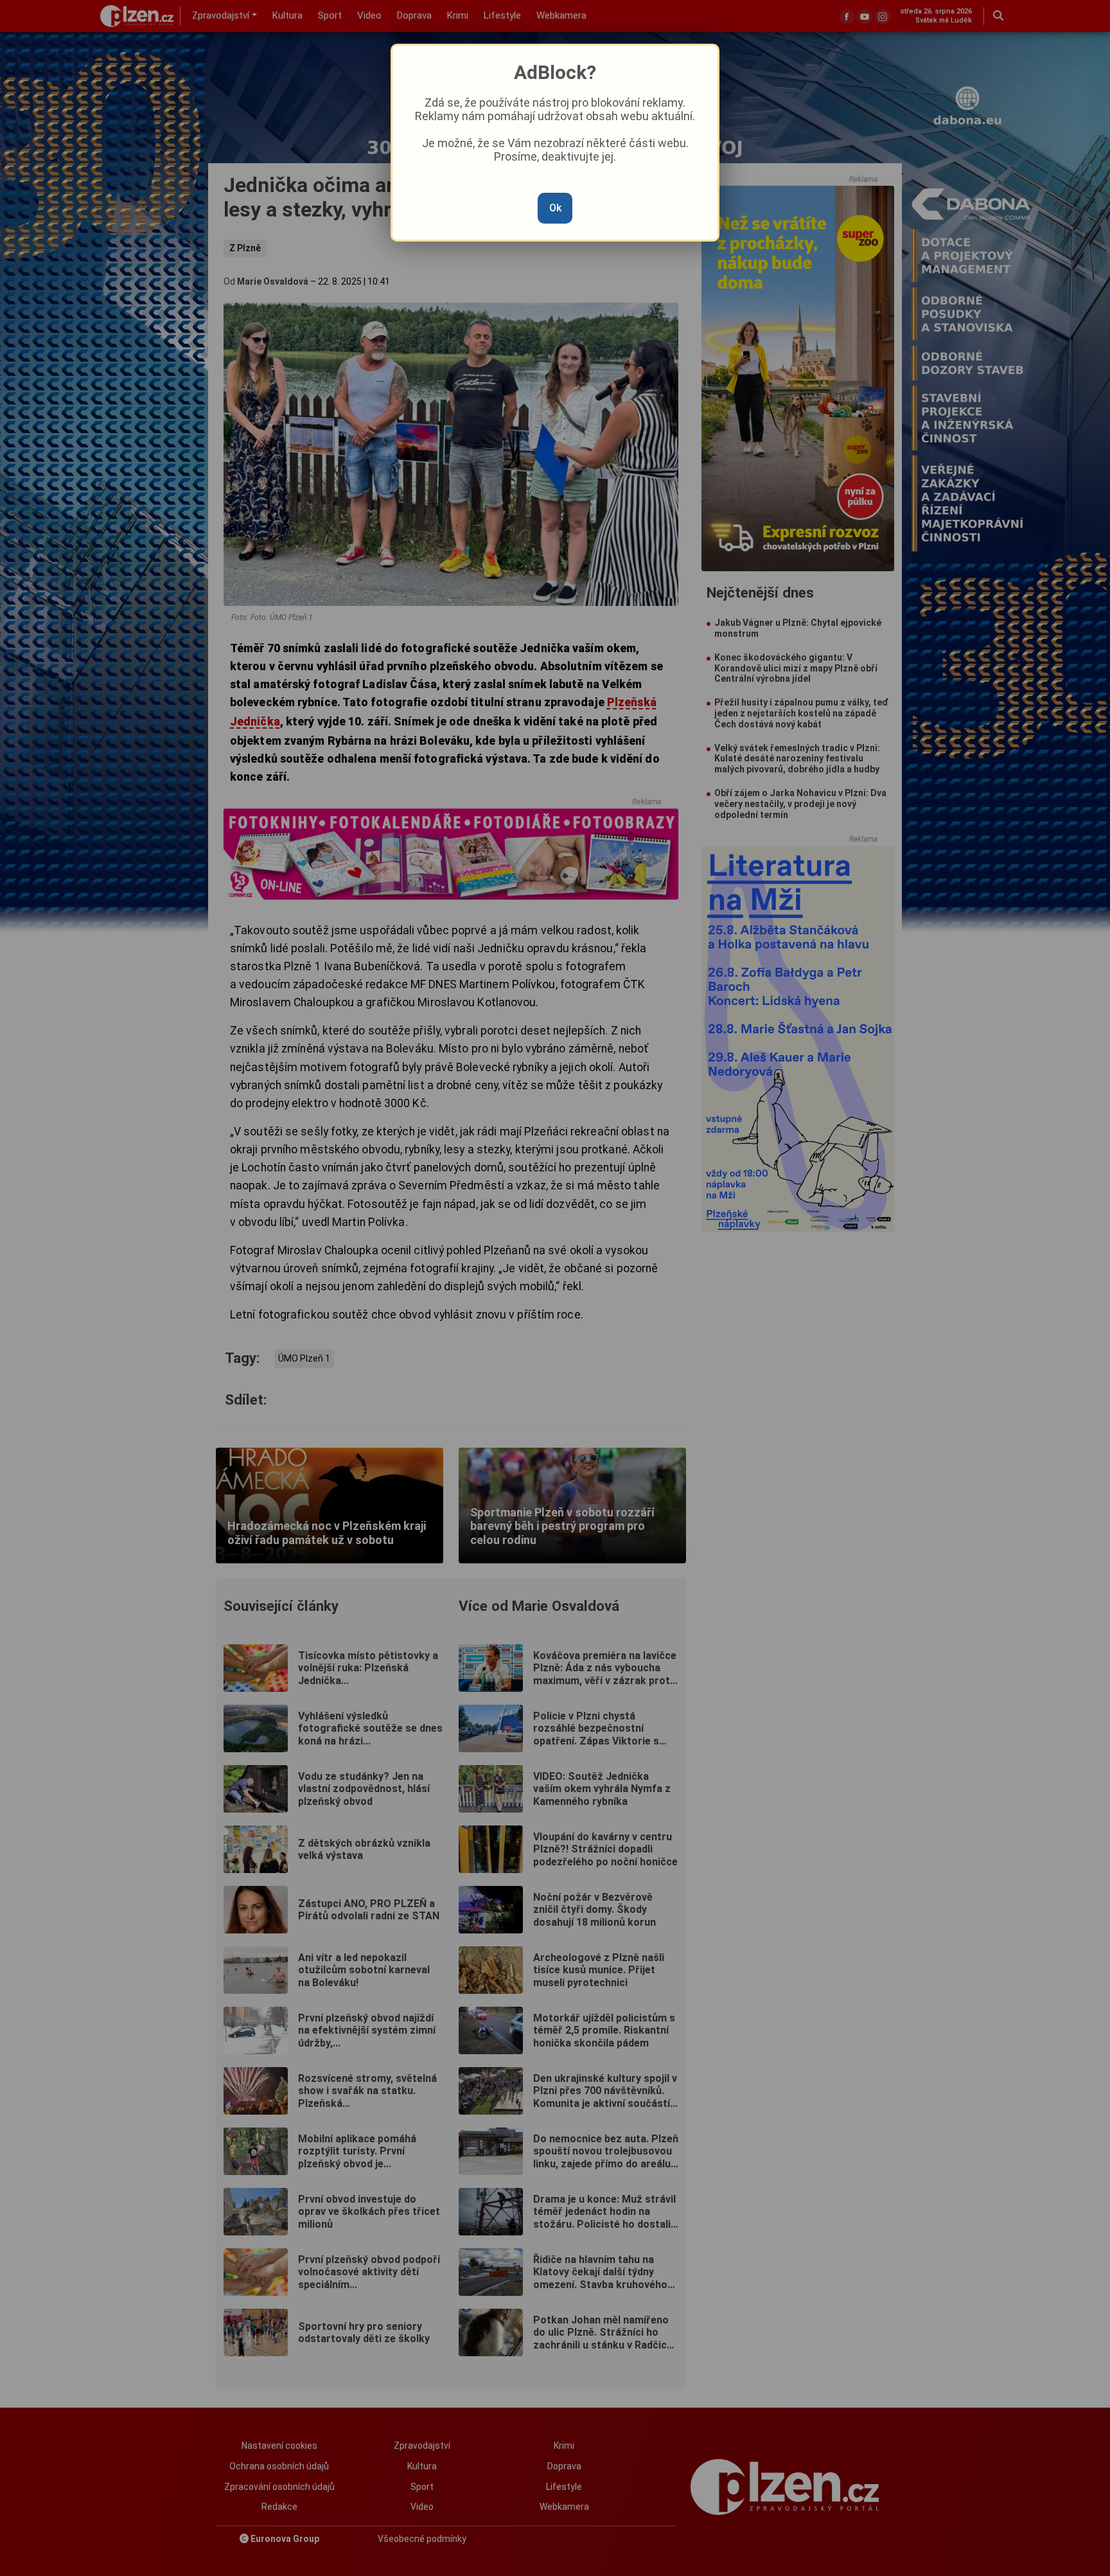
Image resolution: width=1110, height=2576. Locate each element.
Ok (555, 208)
